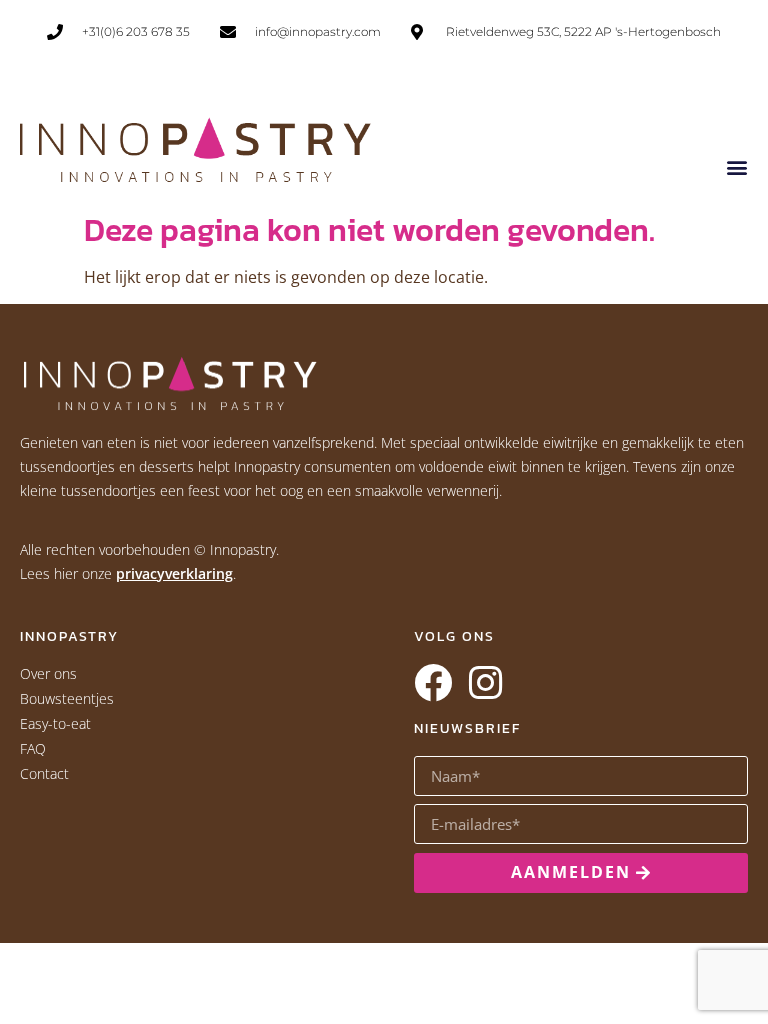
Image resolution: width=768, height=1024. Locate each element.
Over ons (48, 673)
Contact (44, 773)
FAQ (33, 748)
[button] (736, 166)
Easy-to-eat (55, 723)
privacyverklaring (174, 573)
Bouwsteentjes (67, 698)
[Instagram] (485, 683)
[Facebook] (433, 683)
